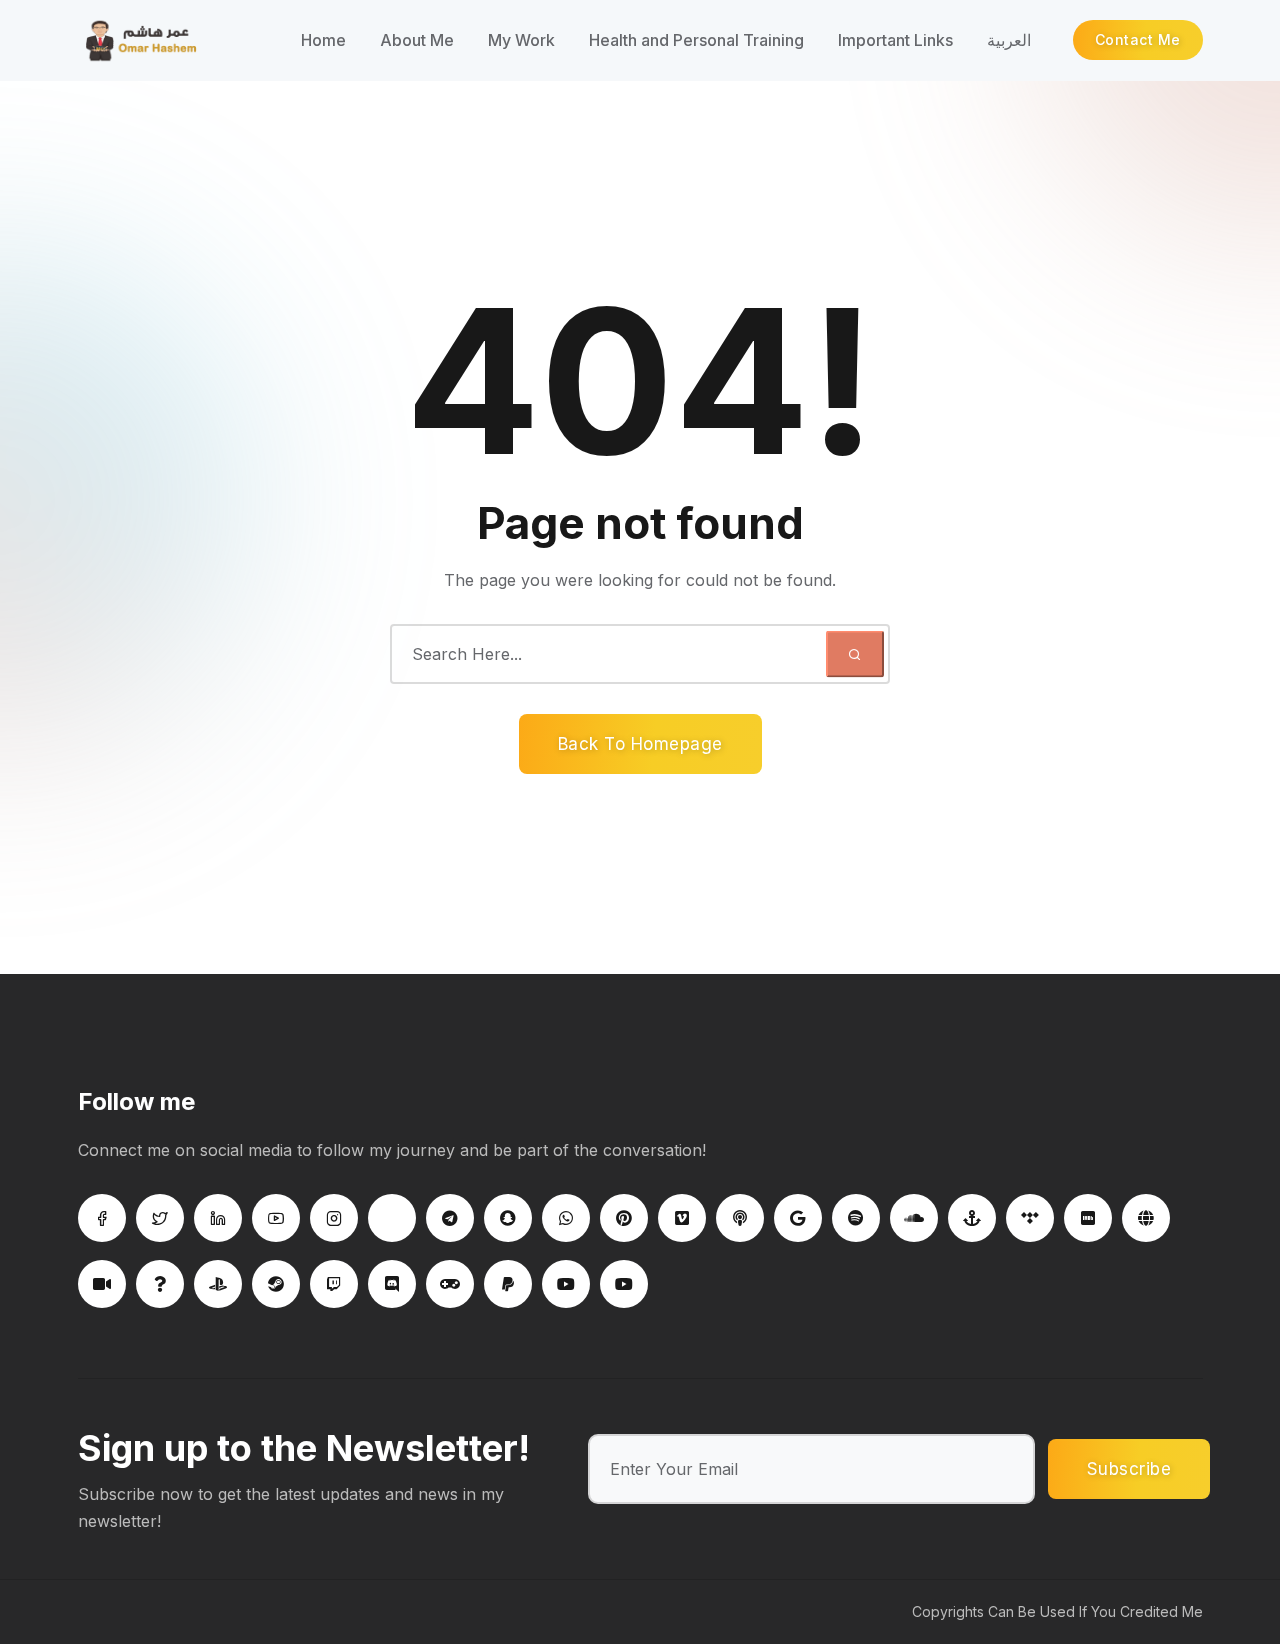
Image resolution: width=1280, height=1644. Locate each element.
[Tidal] (1030, 1218)
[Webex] (1146, 1218)
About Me (417, 40)
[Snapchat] (508, 1218)
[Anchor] (972, 1218)
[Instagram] (334, 1218)
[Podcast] (740, 1218)
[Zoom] (102, 1284)
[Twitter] (160, 1218)
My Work (521, 40)
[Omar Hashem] (172, 40)
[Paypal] (508, 1284)
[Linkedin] (218, 1218)
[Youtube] (276, 1218)
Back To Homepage (640, 744)
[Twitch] (334, 1284)
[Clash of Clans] (450, 1284)
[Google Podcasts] (798, 1218)
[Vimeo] (682, 1218)
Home (323, 40)
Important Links (895, 40)
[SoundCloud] (914, 1218)
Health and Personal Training (696, 40)
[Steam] (276, 1284)
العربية (1009, 40)
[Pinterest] (624, 1218)
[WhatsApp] (566, 1218)
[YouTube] (566, 1284)
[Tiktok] (392, 1218)
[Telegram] (450, 1218)
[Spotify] (856, 1218)
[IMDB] (1088, 1218)
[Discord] (392, 1284)
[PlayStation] (218, 1284)
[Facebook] (102, 1218)
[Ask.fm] (160, 1284)
